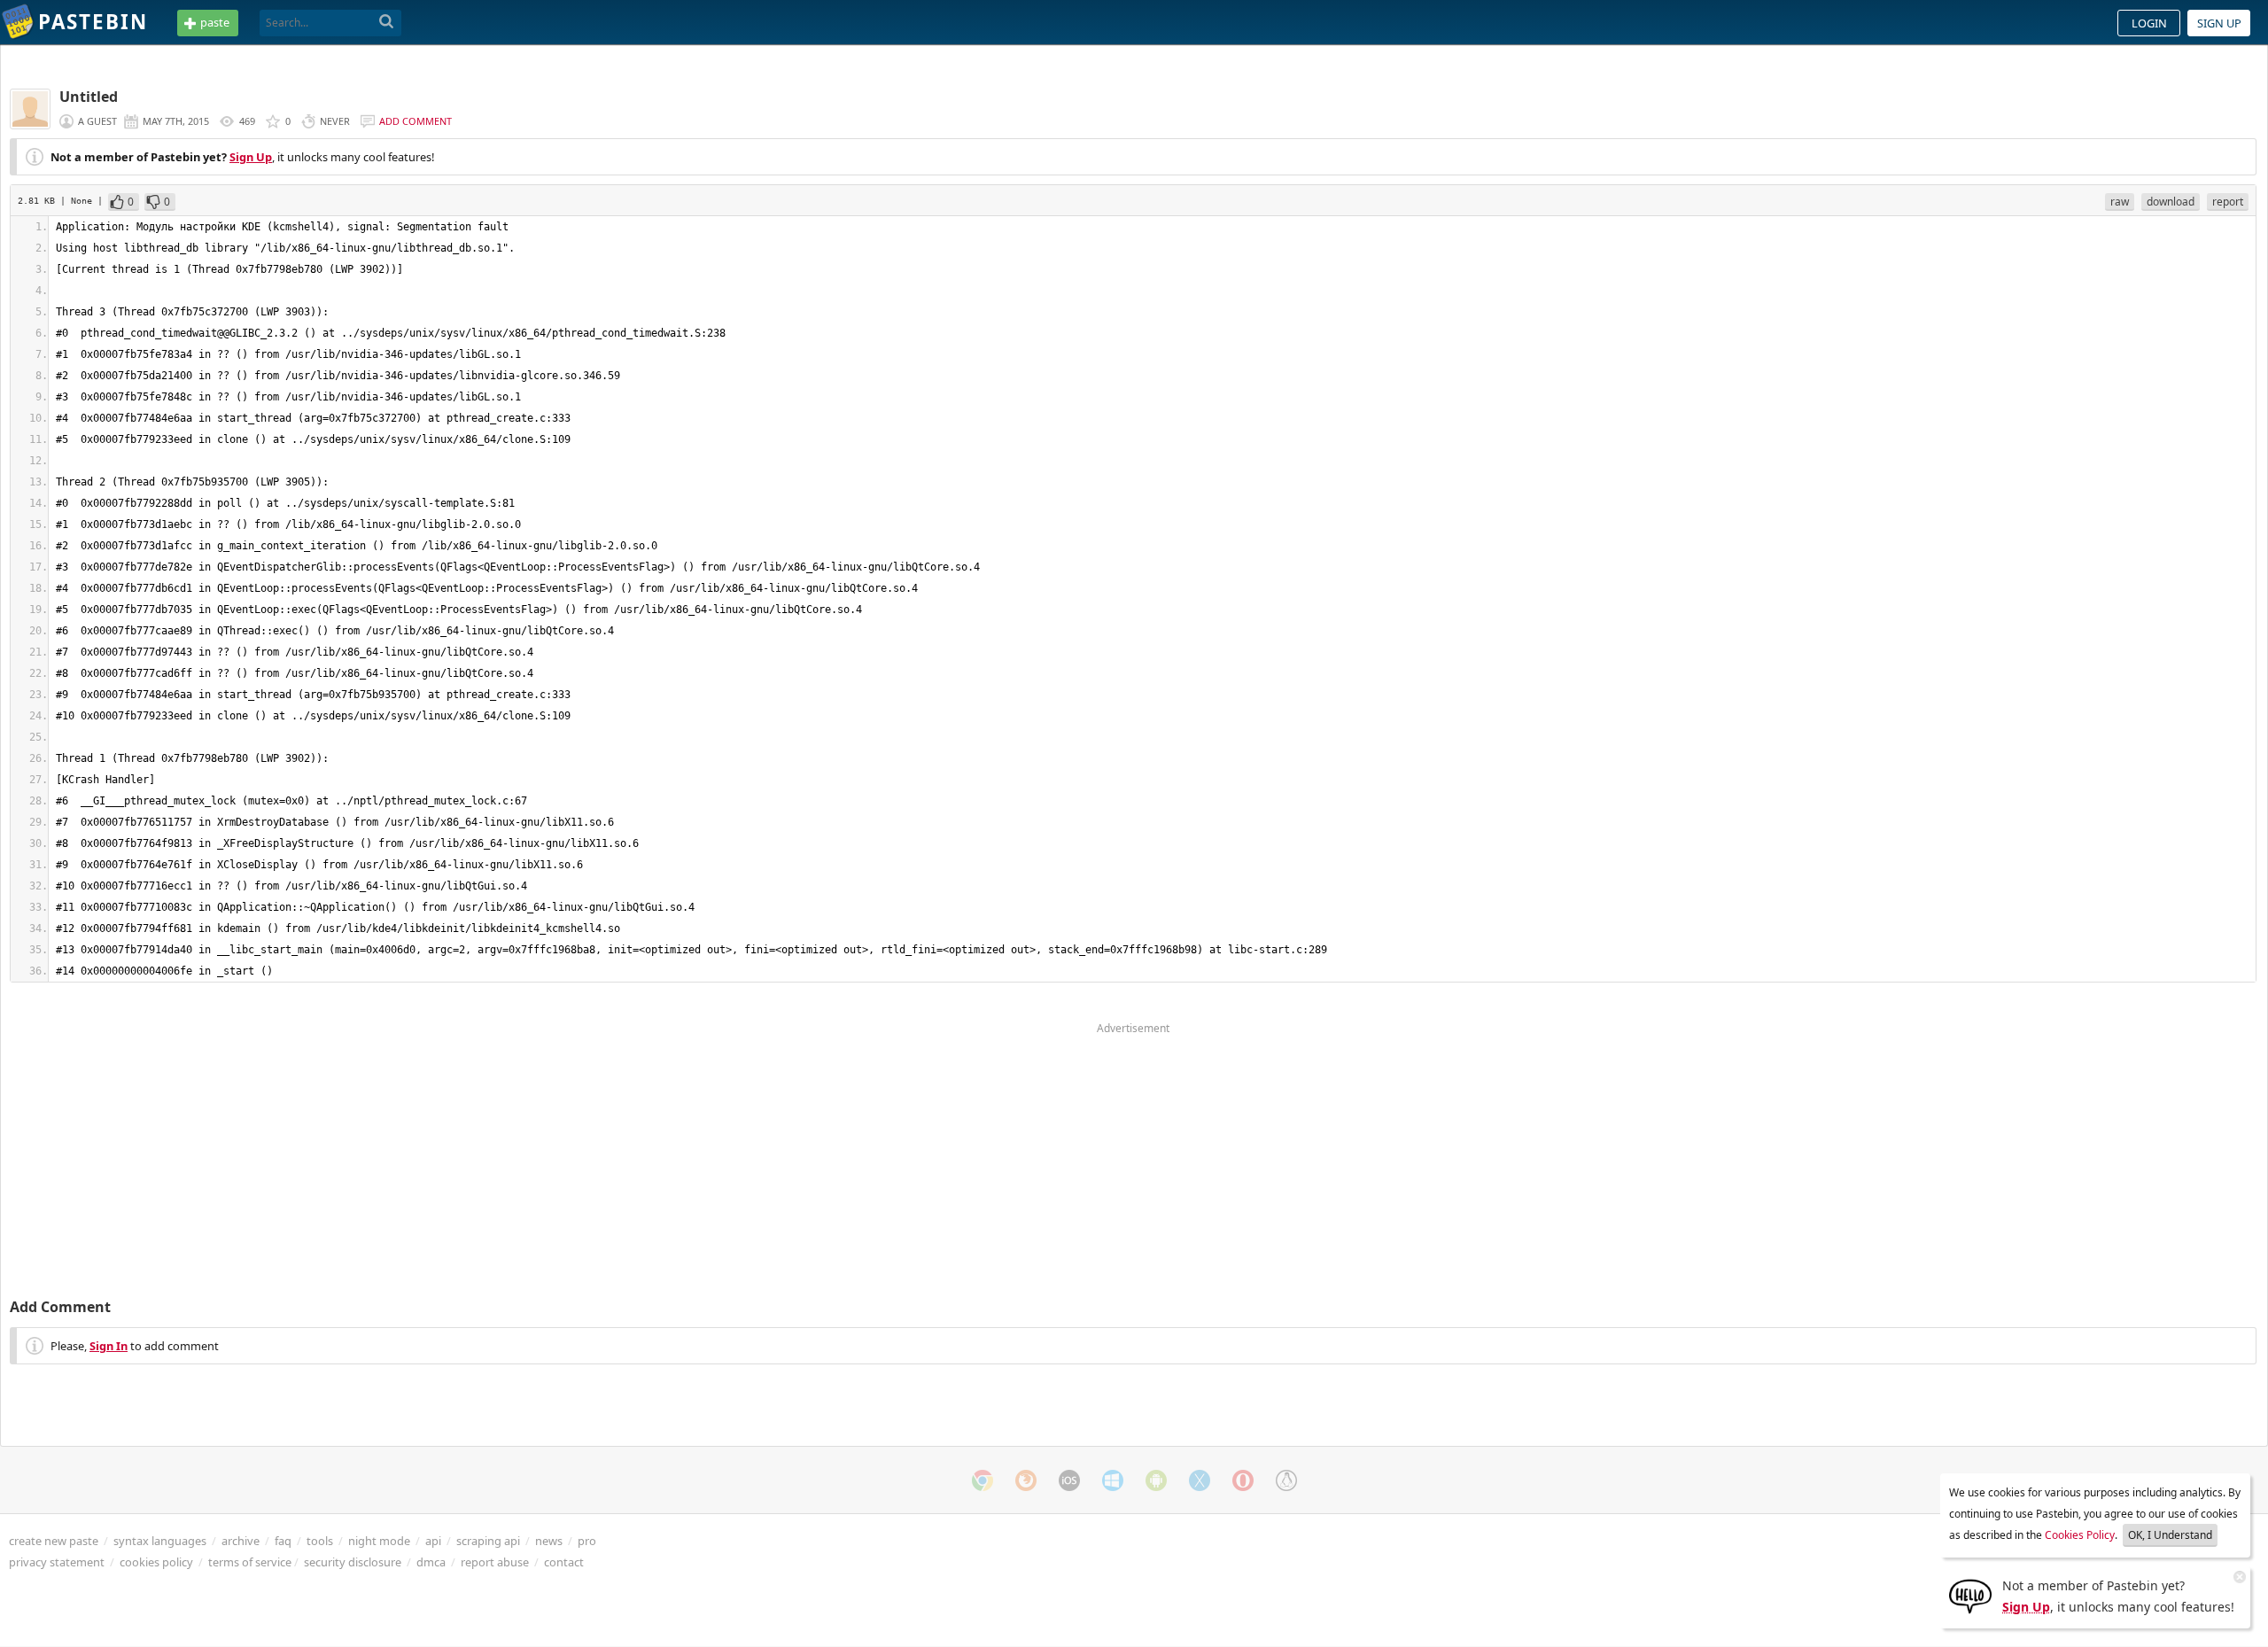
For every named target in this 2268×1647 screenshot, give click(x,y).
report (2228, 202)
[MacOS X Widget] (1200, 1480)
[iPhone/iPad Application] (1069, 1480)
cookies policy (156, 1562)
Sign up (2219, 23)
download (2171, 202)
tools (320, 1541)
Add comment (416, 121)
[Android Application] (1156, 1480)
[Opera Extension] (1243, 1480)
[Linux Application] (1286, 1480)
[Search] (387, 22)
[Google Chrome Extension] (983, 1480)
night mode (379, 1541)
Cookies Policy (2080, 1535)
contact (564, 1562)
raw (2120, 202)
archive (241, 1541)
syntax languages (160, 1541)
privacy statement (57, 1562)
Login (2149, 23)
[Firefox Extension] (1026, 1480)
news (549, 1541)
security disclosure (353, 1562)
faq (283, 1541)
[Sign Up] (1970, 1595)
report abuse (495, 1562)
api (433, 1541)
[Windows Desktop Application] (1113, 1480)
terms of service (250, 1562)
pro (587, 1541)
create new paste (54, 1541)
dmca (431, 1562)
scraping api (488, 1541)
